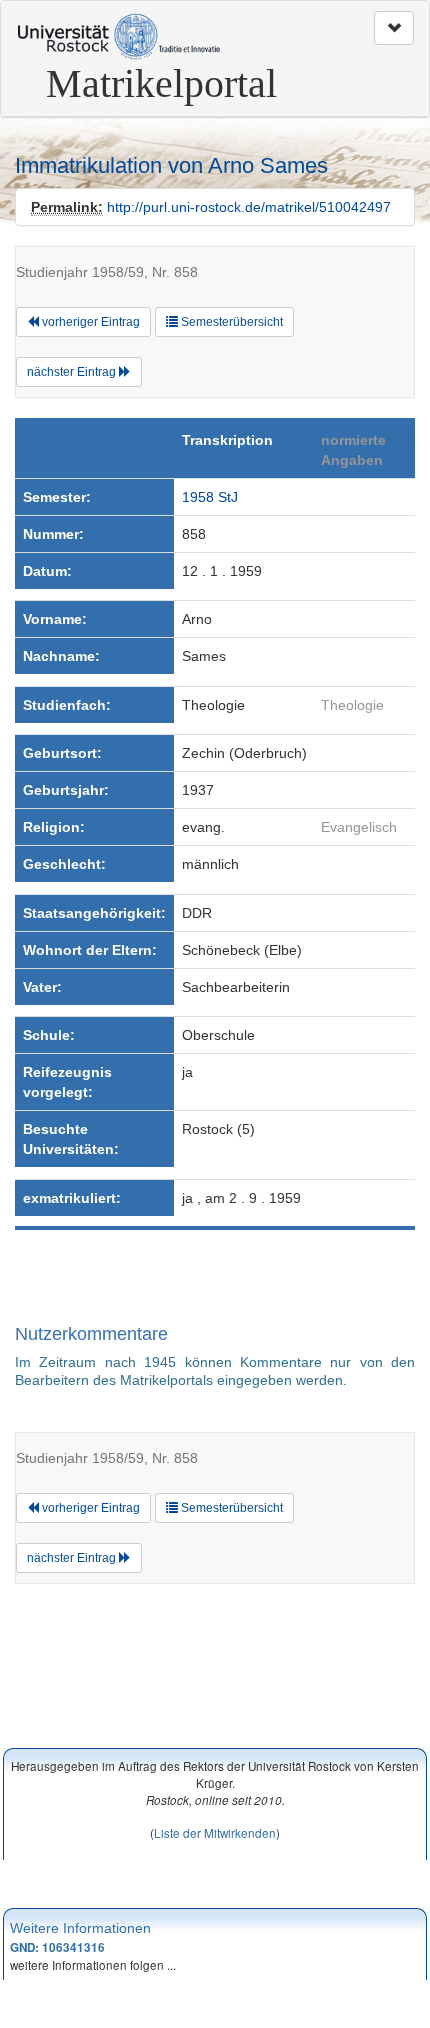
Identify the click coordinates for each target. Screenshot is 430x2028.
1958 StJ (210, 497)
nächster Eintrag (73, 372)
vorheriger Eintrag (89, 322)
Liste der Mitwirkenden (215, 1832)
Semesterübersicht (230, 322)
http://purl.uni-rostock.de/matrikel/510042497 (249, 207)
